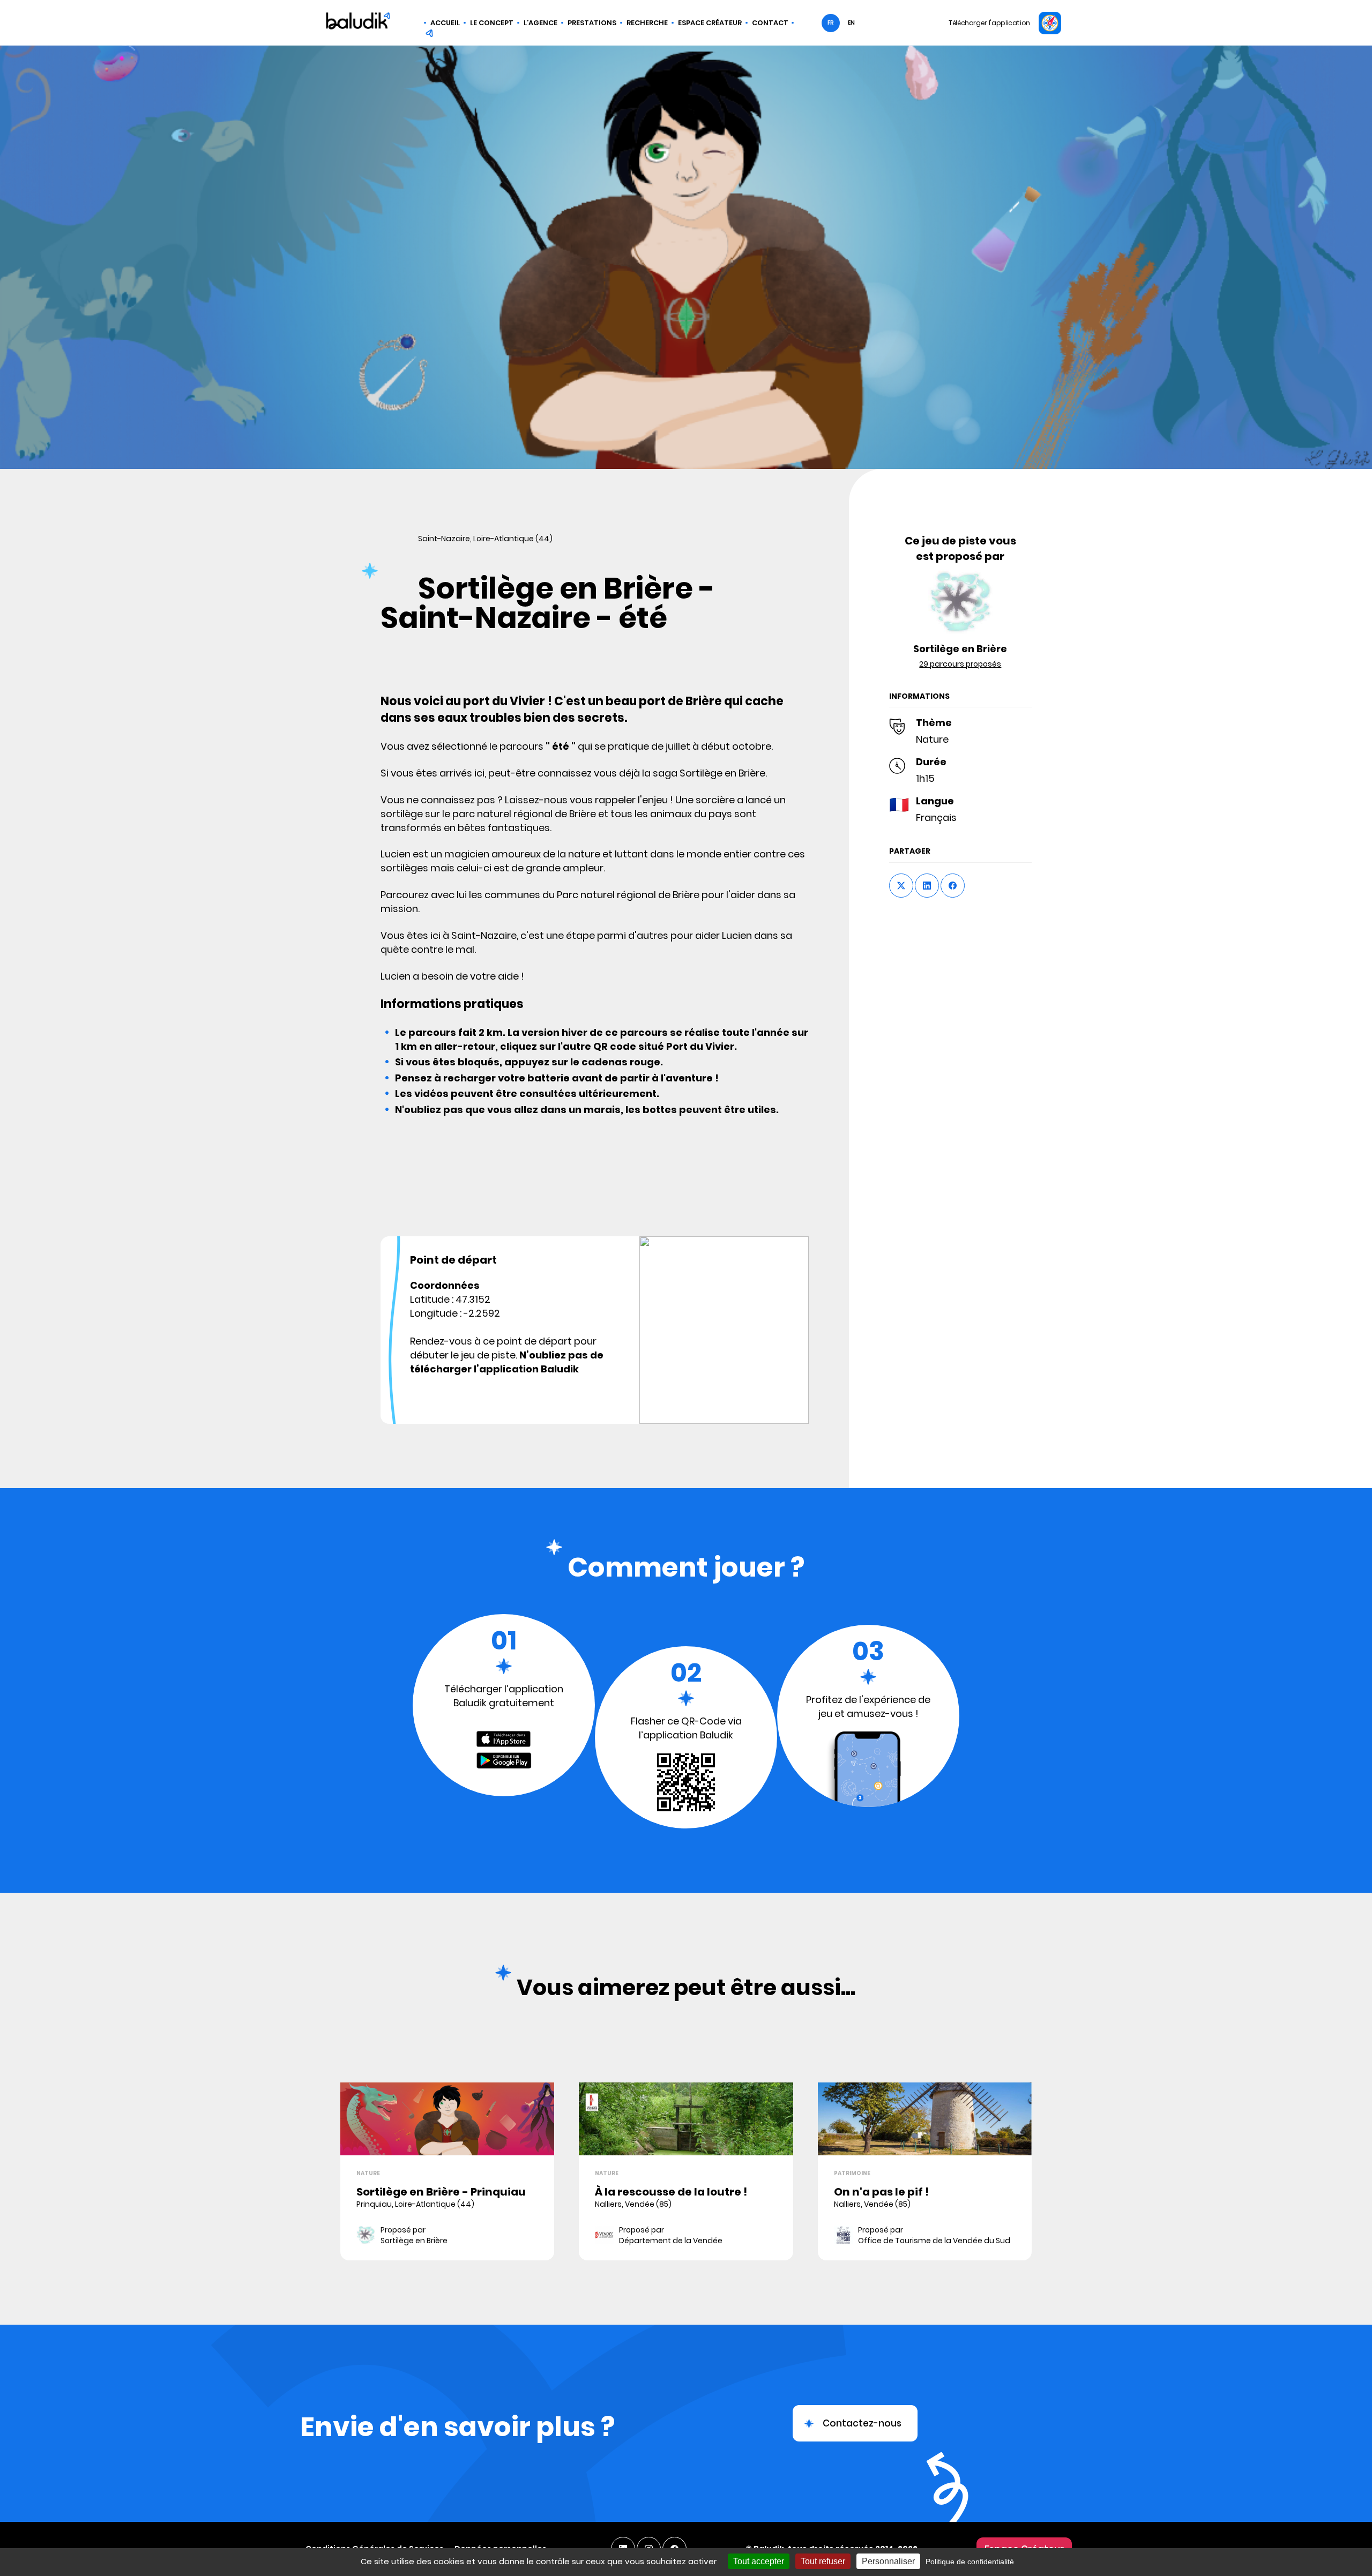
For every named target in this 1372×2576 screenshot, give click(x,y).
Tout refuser (823, 2561)
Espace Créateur (710, 23)
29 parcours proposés (960, 664)
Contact (770, 23)
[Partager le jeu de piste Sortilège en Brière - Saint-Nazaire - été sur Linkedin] (927, 886)
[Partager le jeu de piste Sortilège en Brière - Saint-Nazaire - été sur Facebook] (953, 886)
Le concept (492, 23)
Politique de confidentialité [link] (970, 2562)
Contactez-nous (862, 2423)
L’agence (540, 23)
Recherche (647, 23)
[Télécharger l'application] (1050, 23)
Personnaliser (888, 2561)
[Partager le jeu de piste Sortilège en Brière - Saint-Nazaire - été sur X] (901, 886)
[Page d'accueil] (358, 23)
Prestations (592, 23)
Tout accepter (759, 2561)
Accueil (445, 23)
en (851, 23)
